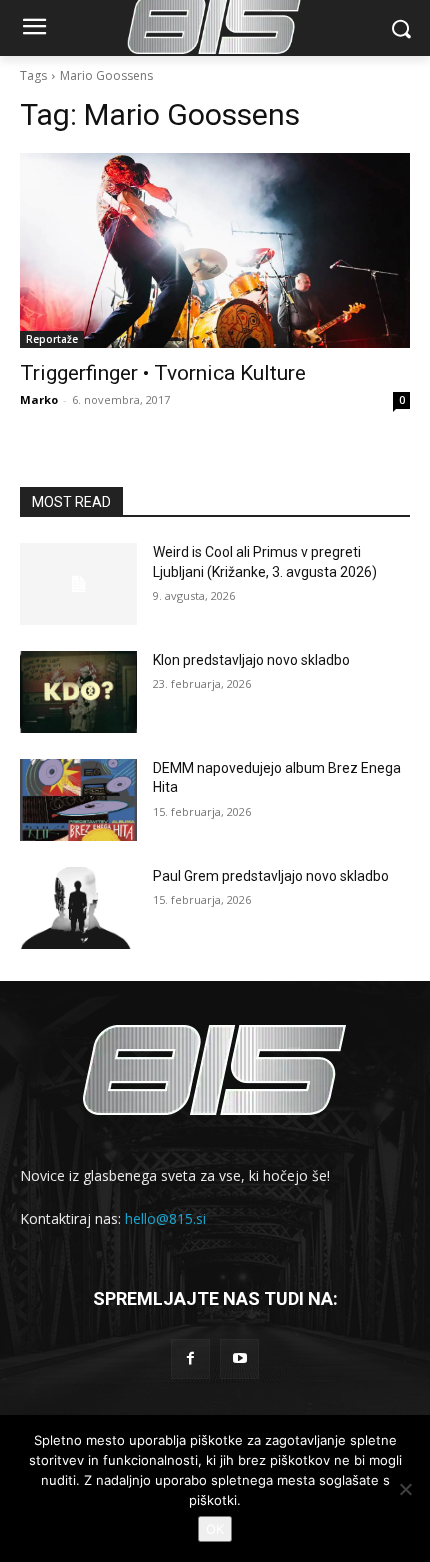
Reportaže (52, 339)
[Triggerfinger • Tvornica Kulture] (215, 250)
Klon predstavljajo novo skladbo (251, 660)
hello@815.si (165, 1218)
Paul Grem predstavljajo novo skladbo (271, 876)
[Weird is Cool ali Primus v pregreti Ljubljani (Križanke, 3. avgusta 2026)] (78, 584)
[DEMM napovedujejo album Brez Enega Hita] (78, 800)
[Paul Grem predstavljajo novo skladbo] (78, 908)
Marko (39, 399)
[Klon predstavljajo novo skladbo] (78, 692)
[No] (405, 1489)
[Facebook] (190, 1358)
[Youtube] (239, 1358)
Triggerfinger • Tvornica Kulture (163, 373)
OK (215, 1529)
